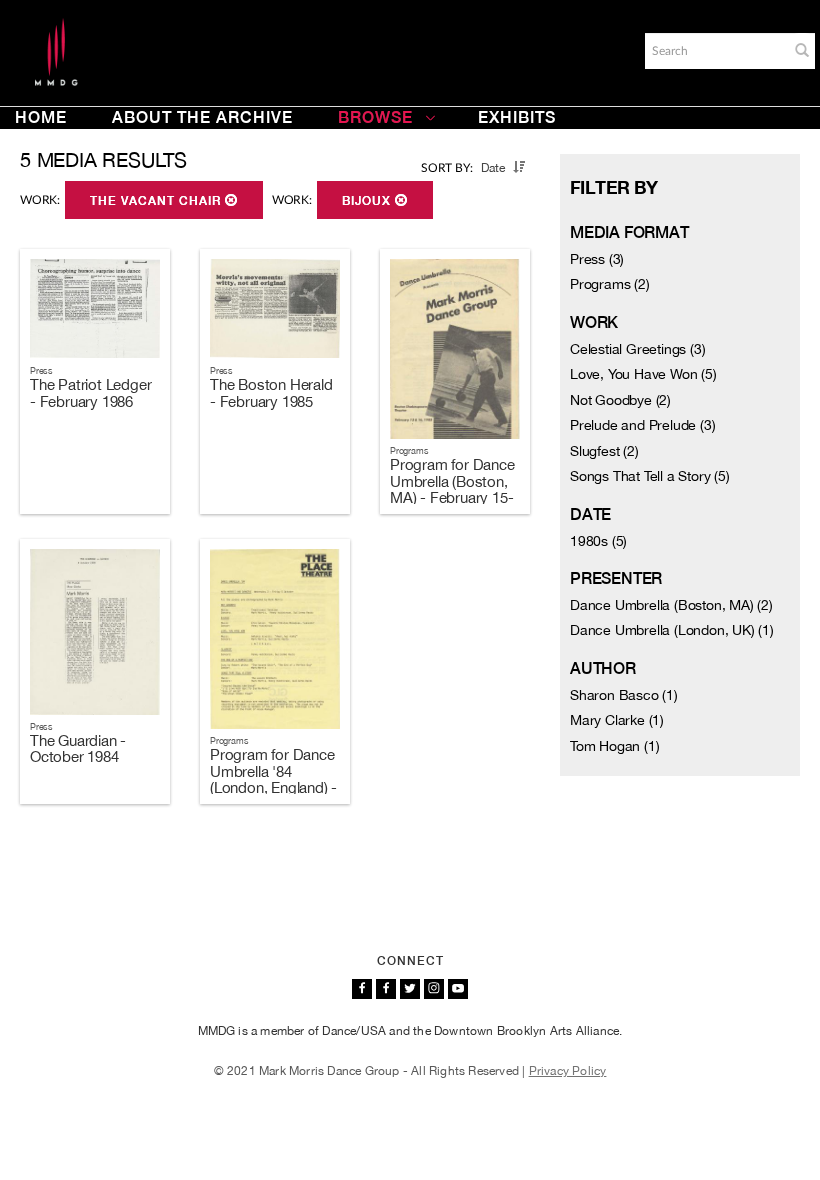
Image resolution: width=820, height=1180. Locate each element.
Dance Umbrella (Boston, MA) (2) (671, 605)
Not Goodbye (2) (620, 400)
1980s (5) (598, 541)
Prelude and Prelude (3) (642, 425)
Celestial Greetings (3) (637, 349)
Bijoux (368, 201)
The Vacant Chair (157, 201)
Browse (375, 117)
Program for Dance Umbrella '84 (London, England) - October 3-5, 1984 (273, 779)
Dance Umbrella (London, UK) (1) (672, 630)
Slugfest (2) (604, 451)
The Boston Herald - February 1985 (271, 393)
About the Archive (202, 117)
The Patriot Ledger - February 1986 (90, 393)
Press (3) (597, 259)
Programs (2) (610, 284)
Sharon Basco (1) (624, 695)
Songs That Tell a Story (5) (650, 476)
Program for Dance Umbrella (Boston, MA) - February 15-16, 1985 (452, 489)
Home (41, 117)
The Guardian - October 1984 (78, 749)
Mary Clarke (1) (617, 720)
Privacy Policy (568, 1071)
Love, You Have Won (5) (643, 374)
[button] (802, 50)
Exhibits (517, 117)
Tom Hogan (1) (614, 746)
